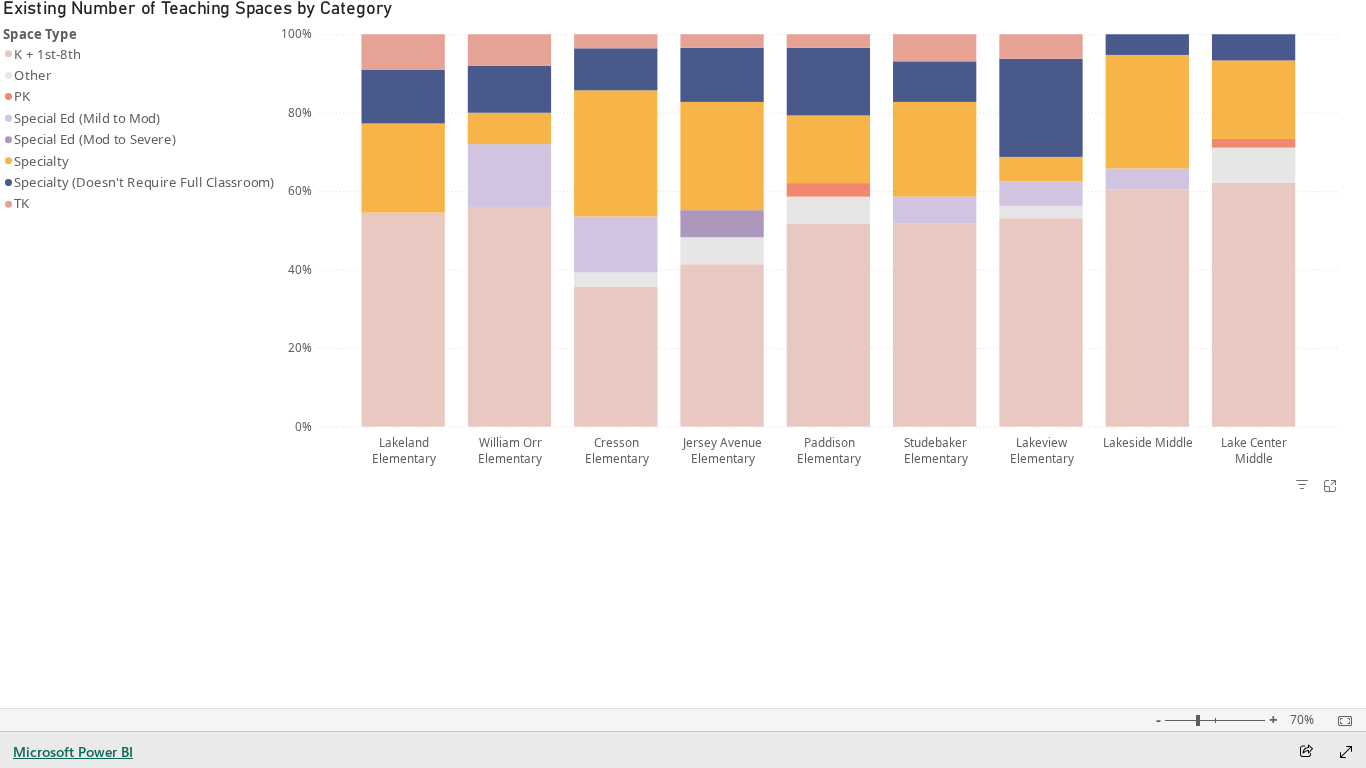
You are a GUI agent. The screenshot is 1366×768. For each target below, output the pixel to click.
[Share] (1306, 752)
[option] (402, 320)
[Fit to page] (1340, 721)
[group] (671, 236)
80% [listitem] (300, 112)
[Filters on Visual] (1302, 486)
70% (1302, 720)
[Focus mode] (1330, 486)
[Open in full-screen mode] (1346, 752)
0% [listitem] (303, 426)
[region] (142, 246)
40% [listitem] (300, 269)
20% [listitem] (300, 347)
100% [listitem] (296, 33)
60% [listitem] (300, 190)
